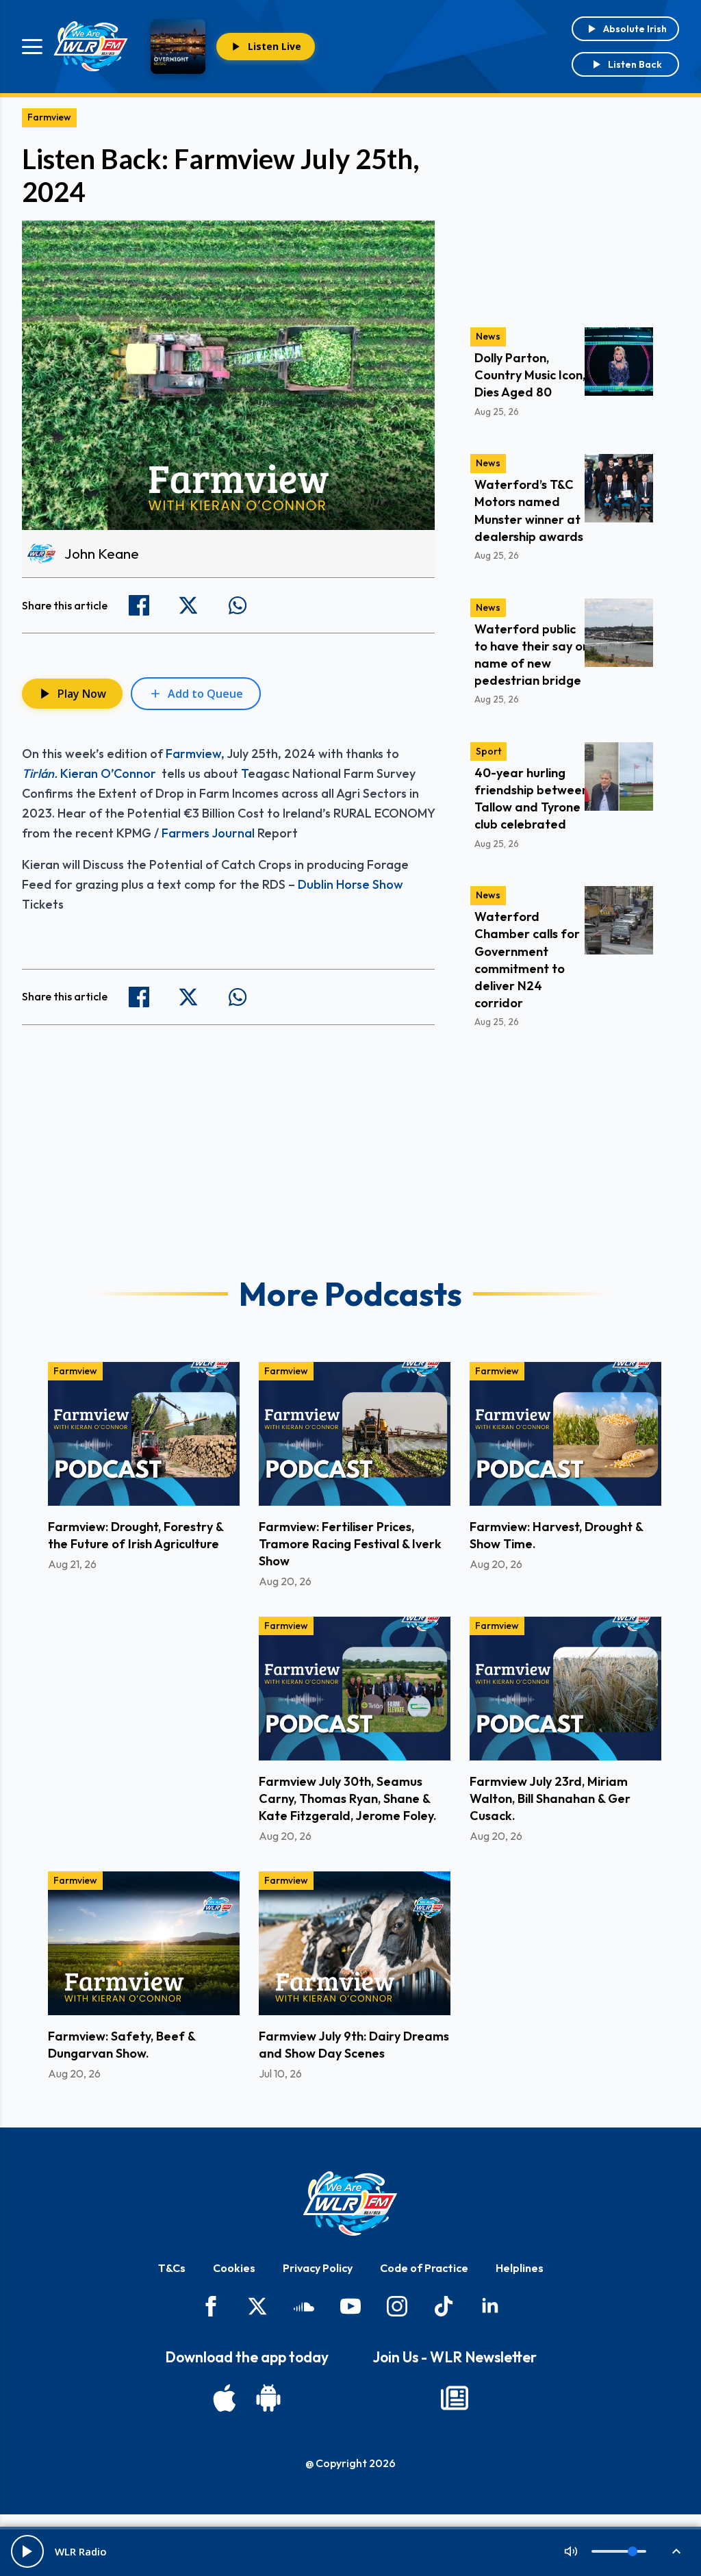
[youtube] (350, 2306)
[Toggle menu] (32, 47)
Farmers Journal (208, 833)
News (488, 336)
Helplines (520, 2268)
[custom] (304, 2306)
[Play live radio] (27, 2551)
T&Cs (172, 2268)
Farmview (49, 117)
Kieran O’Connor (110, 773)
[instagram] (397, 2306)
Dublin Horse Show (350, 884)
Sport (488, 751)
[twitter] (257, 2306)
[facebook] (211, 2306)
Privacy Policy (318, 2268)
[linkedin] (490, 2306)
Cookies (234, 2268)
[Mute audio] (571, 2551)
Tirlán (38, 773)
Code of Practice (424, 2268)
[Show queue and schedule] (676, 2551)
